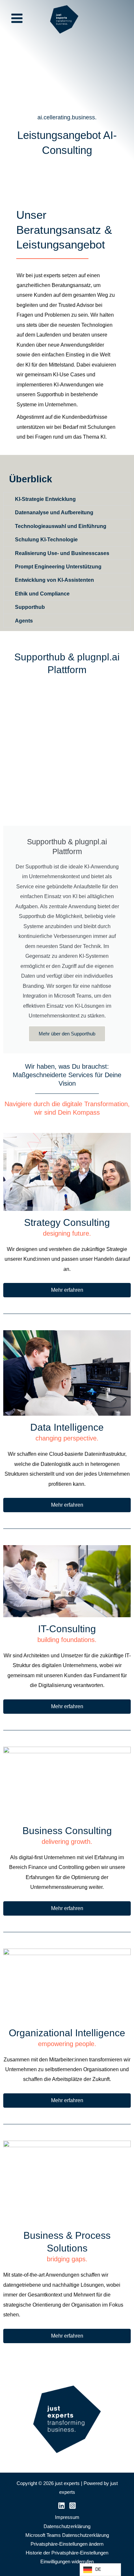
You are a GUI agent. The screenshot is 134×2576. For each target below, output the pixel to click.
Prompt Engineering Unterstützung (58, 566)
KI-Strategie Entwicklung (45, 499)
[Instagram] (73, 2506)
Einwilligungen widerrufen (67, 2562)
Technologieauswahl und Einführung (61, 526)
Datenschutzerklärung (67, 2526)
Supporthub (30, 607)
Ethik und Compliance (42, 594)
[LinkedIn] (61, 2506)
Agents (24, 621)
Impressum (67, 2517)
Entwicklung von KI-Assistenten (54, 580)
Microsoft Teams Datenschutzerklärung (67, 2535)
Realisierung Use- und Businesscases (62, 553)
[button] (67, 499)
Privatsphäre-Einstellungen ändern (67, 2544)
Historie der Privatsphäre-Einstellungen (67, 2553)
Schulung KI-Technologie (46, 539)
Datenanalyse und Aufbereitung (54, 512)
